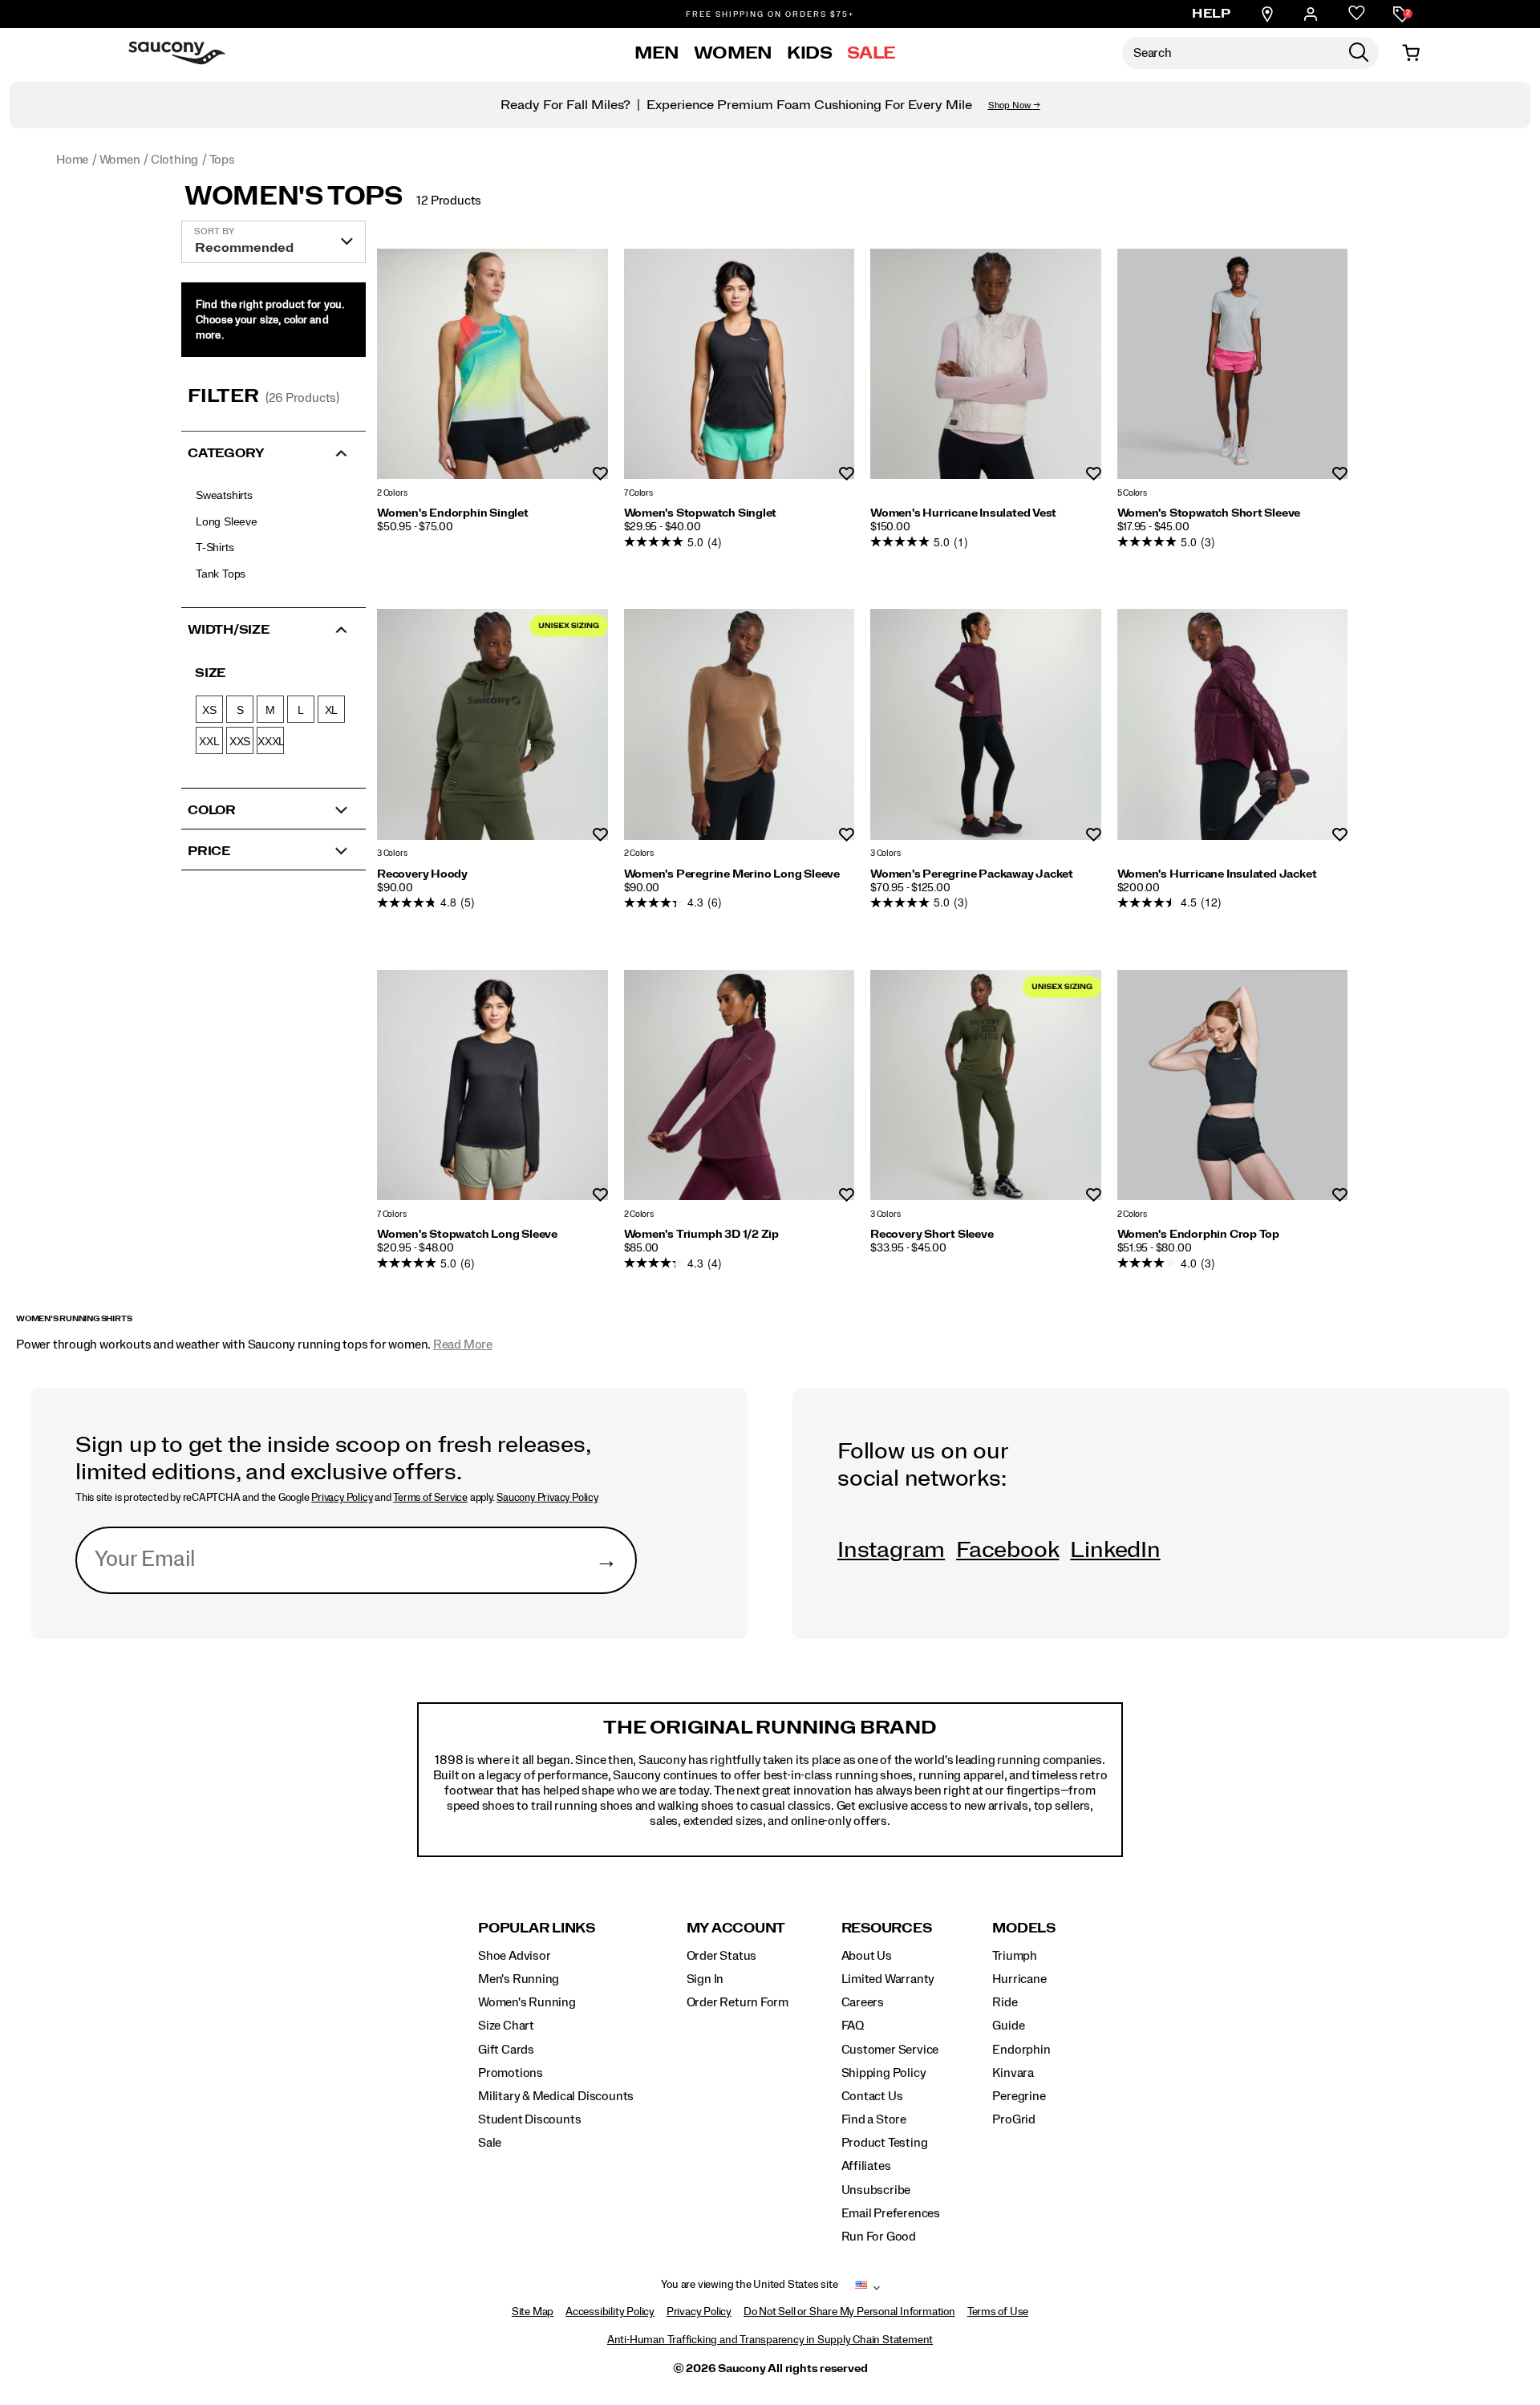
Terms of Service (430, 1498)
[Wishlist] (1357, 14)
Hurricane (1019, 1979)
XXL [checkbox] (209, 741)
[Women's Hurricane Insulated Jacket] (1233, 724)
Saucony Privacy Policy (547, 1498)
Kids (810, 53)
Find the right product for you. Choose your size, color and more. (270, 320)
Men (657, 53)
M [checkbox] (270, 710)
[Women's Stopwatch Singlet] (740, 364)
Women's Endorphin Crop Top (1199, 1235)
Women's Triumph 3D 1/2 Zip (702, 1235)
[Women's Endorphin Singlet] (492, 364)
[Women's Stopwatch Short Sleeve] (1233, 364)
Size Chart (506, 2026)
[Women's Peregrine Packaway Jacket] (986, 724)
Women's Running (527, 2002)
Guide (1008, 2026)
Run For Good (879, 2237)
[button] (274, 452)
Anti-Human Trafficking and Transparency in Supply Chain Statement (770, 2340)
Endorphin (1021, 2050)
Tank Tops (221, 574)
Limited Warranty (888, 1979)
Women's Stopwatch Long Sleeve (467, 1235)
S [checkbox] (240, 710)
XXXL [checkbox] (271, 741)
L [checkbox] (301, 710)
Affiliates (866, 2166)
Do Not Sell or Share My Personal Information (849, 2312)
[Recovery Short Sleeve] (986, 1085)
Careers (863, 2002)
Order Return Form (738, 2002)
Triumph (1015, 1956)
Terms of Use (998, 2312)
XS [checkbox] (209, 710)
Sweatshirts (224, 495)
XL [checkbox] (332, 710)
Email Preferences (891, 2213)
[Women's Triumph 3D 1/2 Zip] (740, 1085)
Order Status (721, 1956)
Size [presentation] (210, 673)
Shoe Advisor (514, 1956)
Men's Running (519, 1979)
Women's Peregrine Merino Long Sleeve (732, 874)
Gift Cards (506, 2050)
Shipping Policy (884, 2073)
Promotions (511, 2073)
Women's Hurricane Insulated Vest (963, 513)
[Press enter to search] (1359, 53)
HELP (1211, 14)
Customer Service (890, 2050)
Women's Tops (294, 197)
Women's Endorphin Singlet (453, 513)
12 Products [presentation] (449, 201)
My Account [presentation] (736, 1928)
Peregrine (1019, 2096)
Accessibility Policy (610, 2312)
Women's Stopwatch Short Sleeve (1209, 513)
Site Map (533, 2312)
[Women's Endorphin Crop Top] (1233, 1085)
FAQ (853, 2026)
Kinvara (1013, 2073)
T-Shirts (215, 547)
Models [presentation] (1024, 1928)
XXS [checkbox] (240, 741)
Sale (872, 53)
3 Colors (392, 854)
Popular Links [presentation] (537, 1928)
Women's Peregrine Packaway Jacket (972, 874)
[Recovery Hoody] (492, 724)
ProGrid (1014, 2119)
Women (733, 53)
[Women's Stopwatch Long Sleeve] (492, 1085)
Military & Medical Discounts (556, 2096)
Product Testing (885, 2143)
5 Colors (1132, 493)
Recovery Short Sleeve (932, 1235)
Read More (463, 1344)
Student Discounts (529, 2119)
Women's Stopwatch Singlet (701, 513)
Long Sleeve (227, 521)
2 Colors (392, 493)
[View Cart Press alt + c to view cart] (1411, 53)
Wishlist (600, 475)
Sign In (705, 1979)
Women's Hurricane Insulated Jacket (1217, 874)
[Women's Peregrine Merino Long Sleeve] (740, 724)
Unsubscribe (876, 2190)
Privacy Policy (342, 1498)
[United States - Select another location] (861, 2288)
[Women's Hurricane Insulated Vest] (986, 364)
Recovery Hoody (422, 874)
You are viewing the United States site (749, 2285)
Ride (1005, 2002)
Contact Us (872, 2096)
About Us (867, 1956)
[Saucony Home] (177, 53)
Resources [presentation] (887, 1928)
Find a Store (874, 2119)
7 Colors (638, 493)
